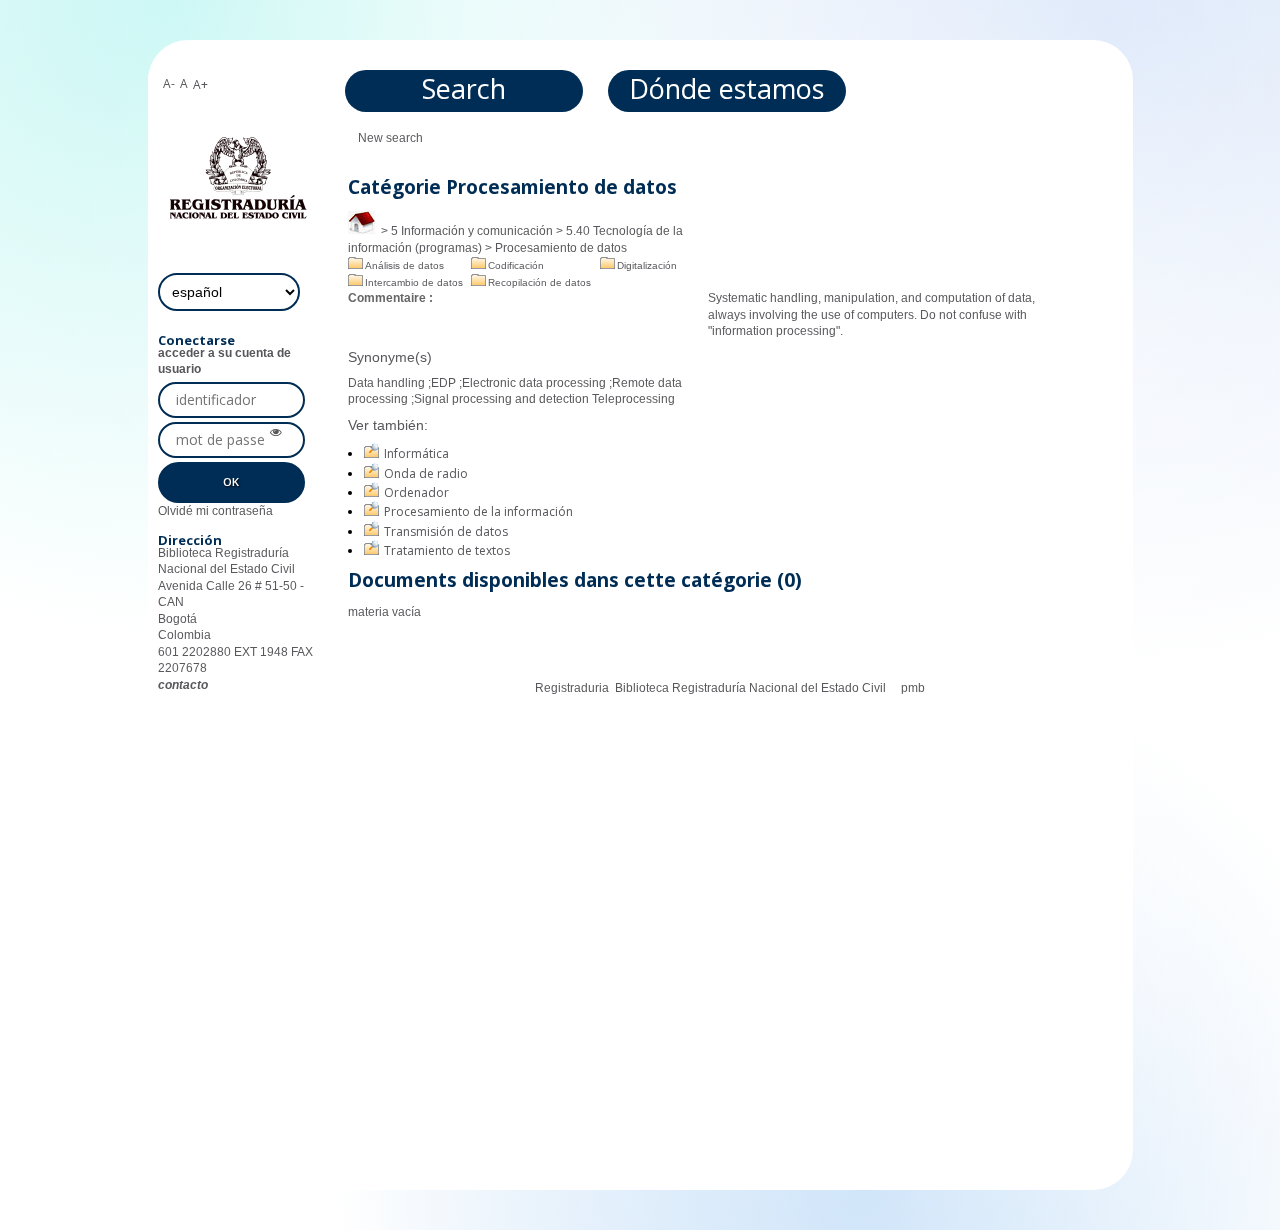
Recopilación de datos (539, 282)
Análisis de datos (404, 265)
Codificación (516, 265)
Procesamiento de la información (478, 511)
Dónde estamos (726, 88)
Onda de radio (426, 473)
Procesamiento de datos (561, 248)
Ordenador (416, 492)
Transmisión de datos (446, 531)
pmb (913, 688)
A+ (200, 84)
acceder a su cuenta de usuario (224, 361)
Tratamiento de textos (447, 550)
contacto (183, 685)
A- (169, 83)
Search (464, 88)
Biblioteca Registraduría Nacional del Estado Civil (750, 688)
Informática (416, 453)
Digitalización (647, 265)
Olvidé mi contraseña (215, 511)
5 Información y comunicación (472, 231)
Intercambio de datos (414, 282)
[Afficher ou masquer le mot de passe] (276, 433)
